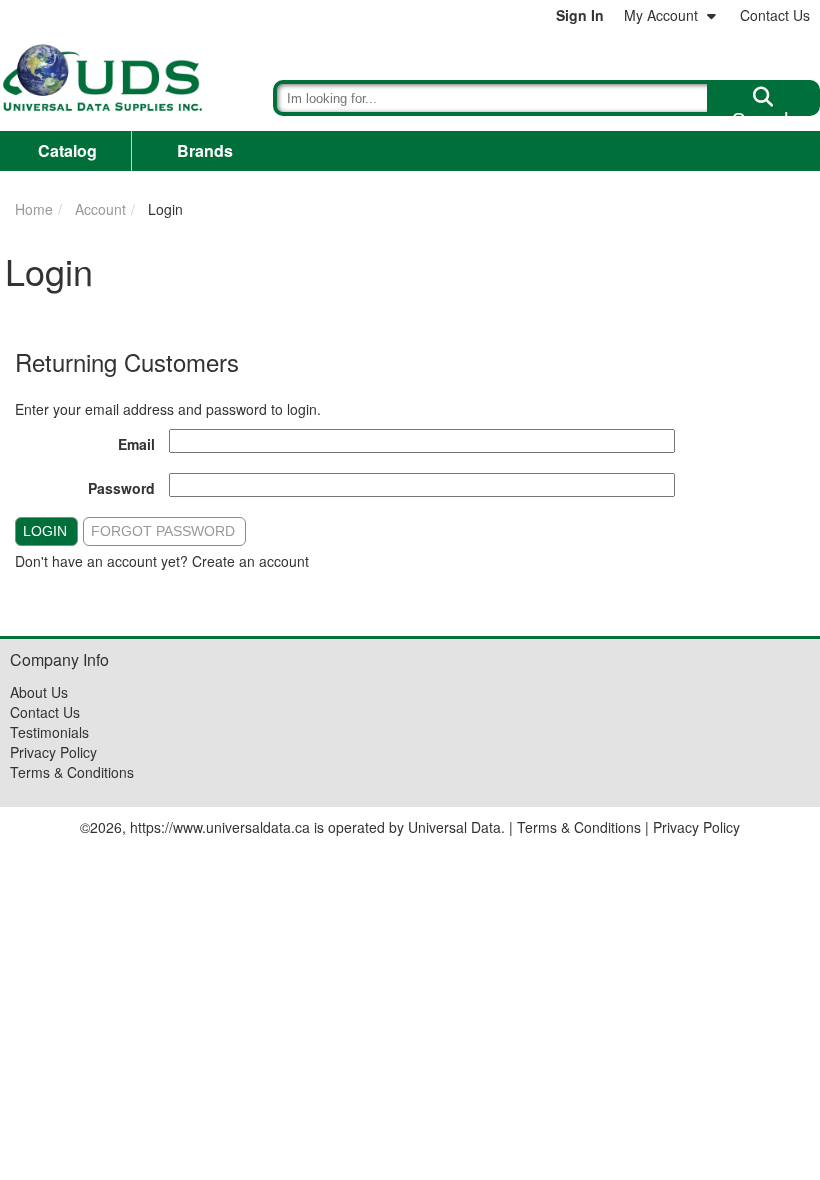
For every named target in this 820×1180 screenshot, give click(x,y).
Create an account (250, 561)
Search (763, 112)
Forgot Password (163, 531)
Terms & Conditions (72, 772)
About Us (39, 692)
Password (121, 488)
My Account (661, 15)
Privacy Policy (53, 752)
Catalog (67, 150)
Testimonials (49, 732)
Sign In (580, 15)
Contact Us (775, 15)
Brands (205, 150)
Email (136, 444)
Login (45, 531)
